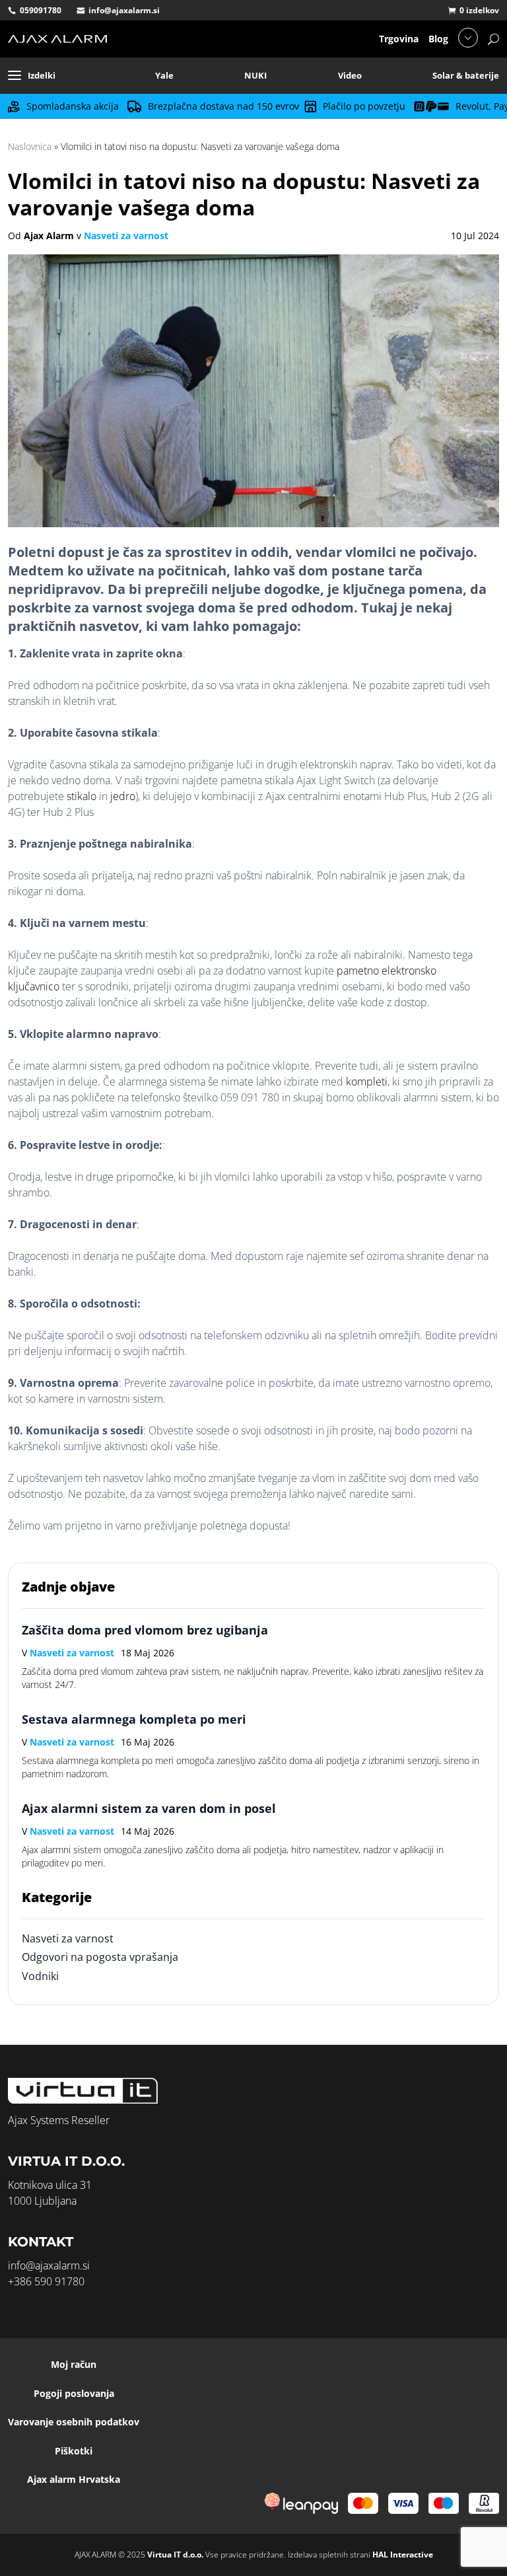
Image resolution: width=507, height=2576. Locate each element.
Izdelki (42, 75)
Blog (438, 39)
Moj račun (74, 2364)
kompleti (367, 1082)
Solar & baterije (466, 75)
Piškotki (74, 2451)
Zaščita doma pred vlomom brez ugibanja (145, 1630)
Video (350, 75)
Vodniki (40, 1976)
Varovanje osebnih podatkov (74, 2422)
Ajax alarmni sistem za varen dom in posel (149, 1808)
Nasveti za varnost (126, 236)
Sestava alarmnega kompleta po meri (134, 1719)
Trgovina (399, 39)
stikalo (82, 796)
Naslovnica (30, 146)
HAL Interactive (403, 2555)
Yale (164, 75)
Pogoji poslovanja (74, 2393)
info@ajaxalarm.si (124, 10)
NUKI (255, 75)
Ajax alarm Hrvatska (74, 2479)
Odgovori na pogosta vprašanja (100, 1957)
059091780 (41, 10)
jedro (123, 796)
